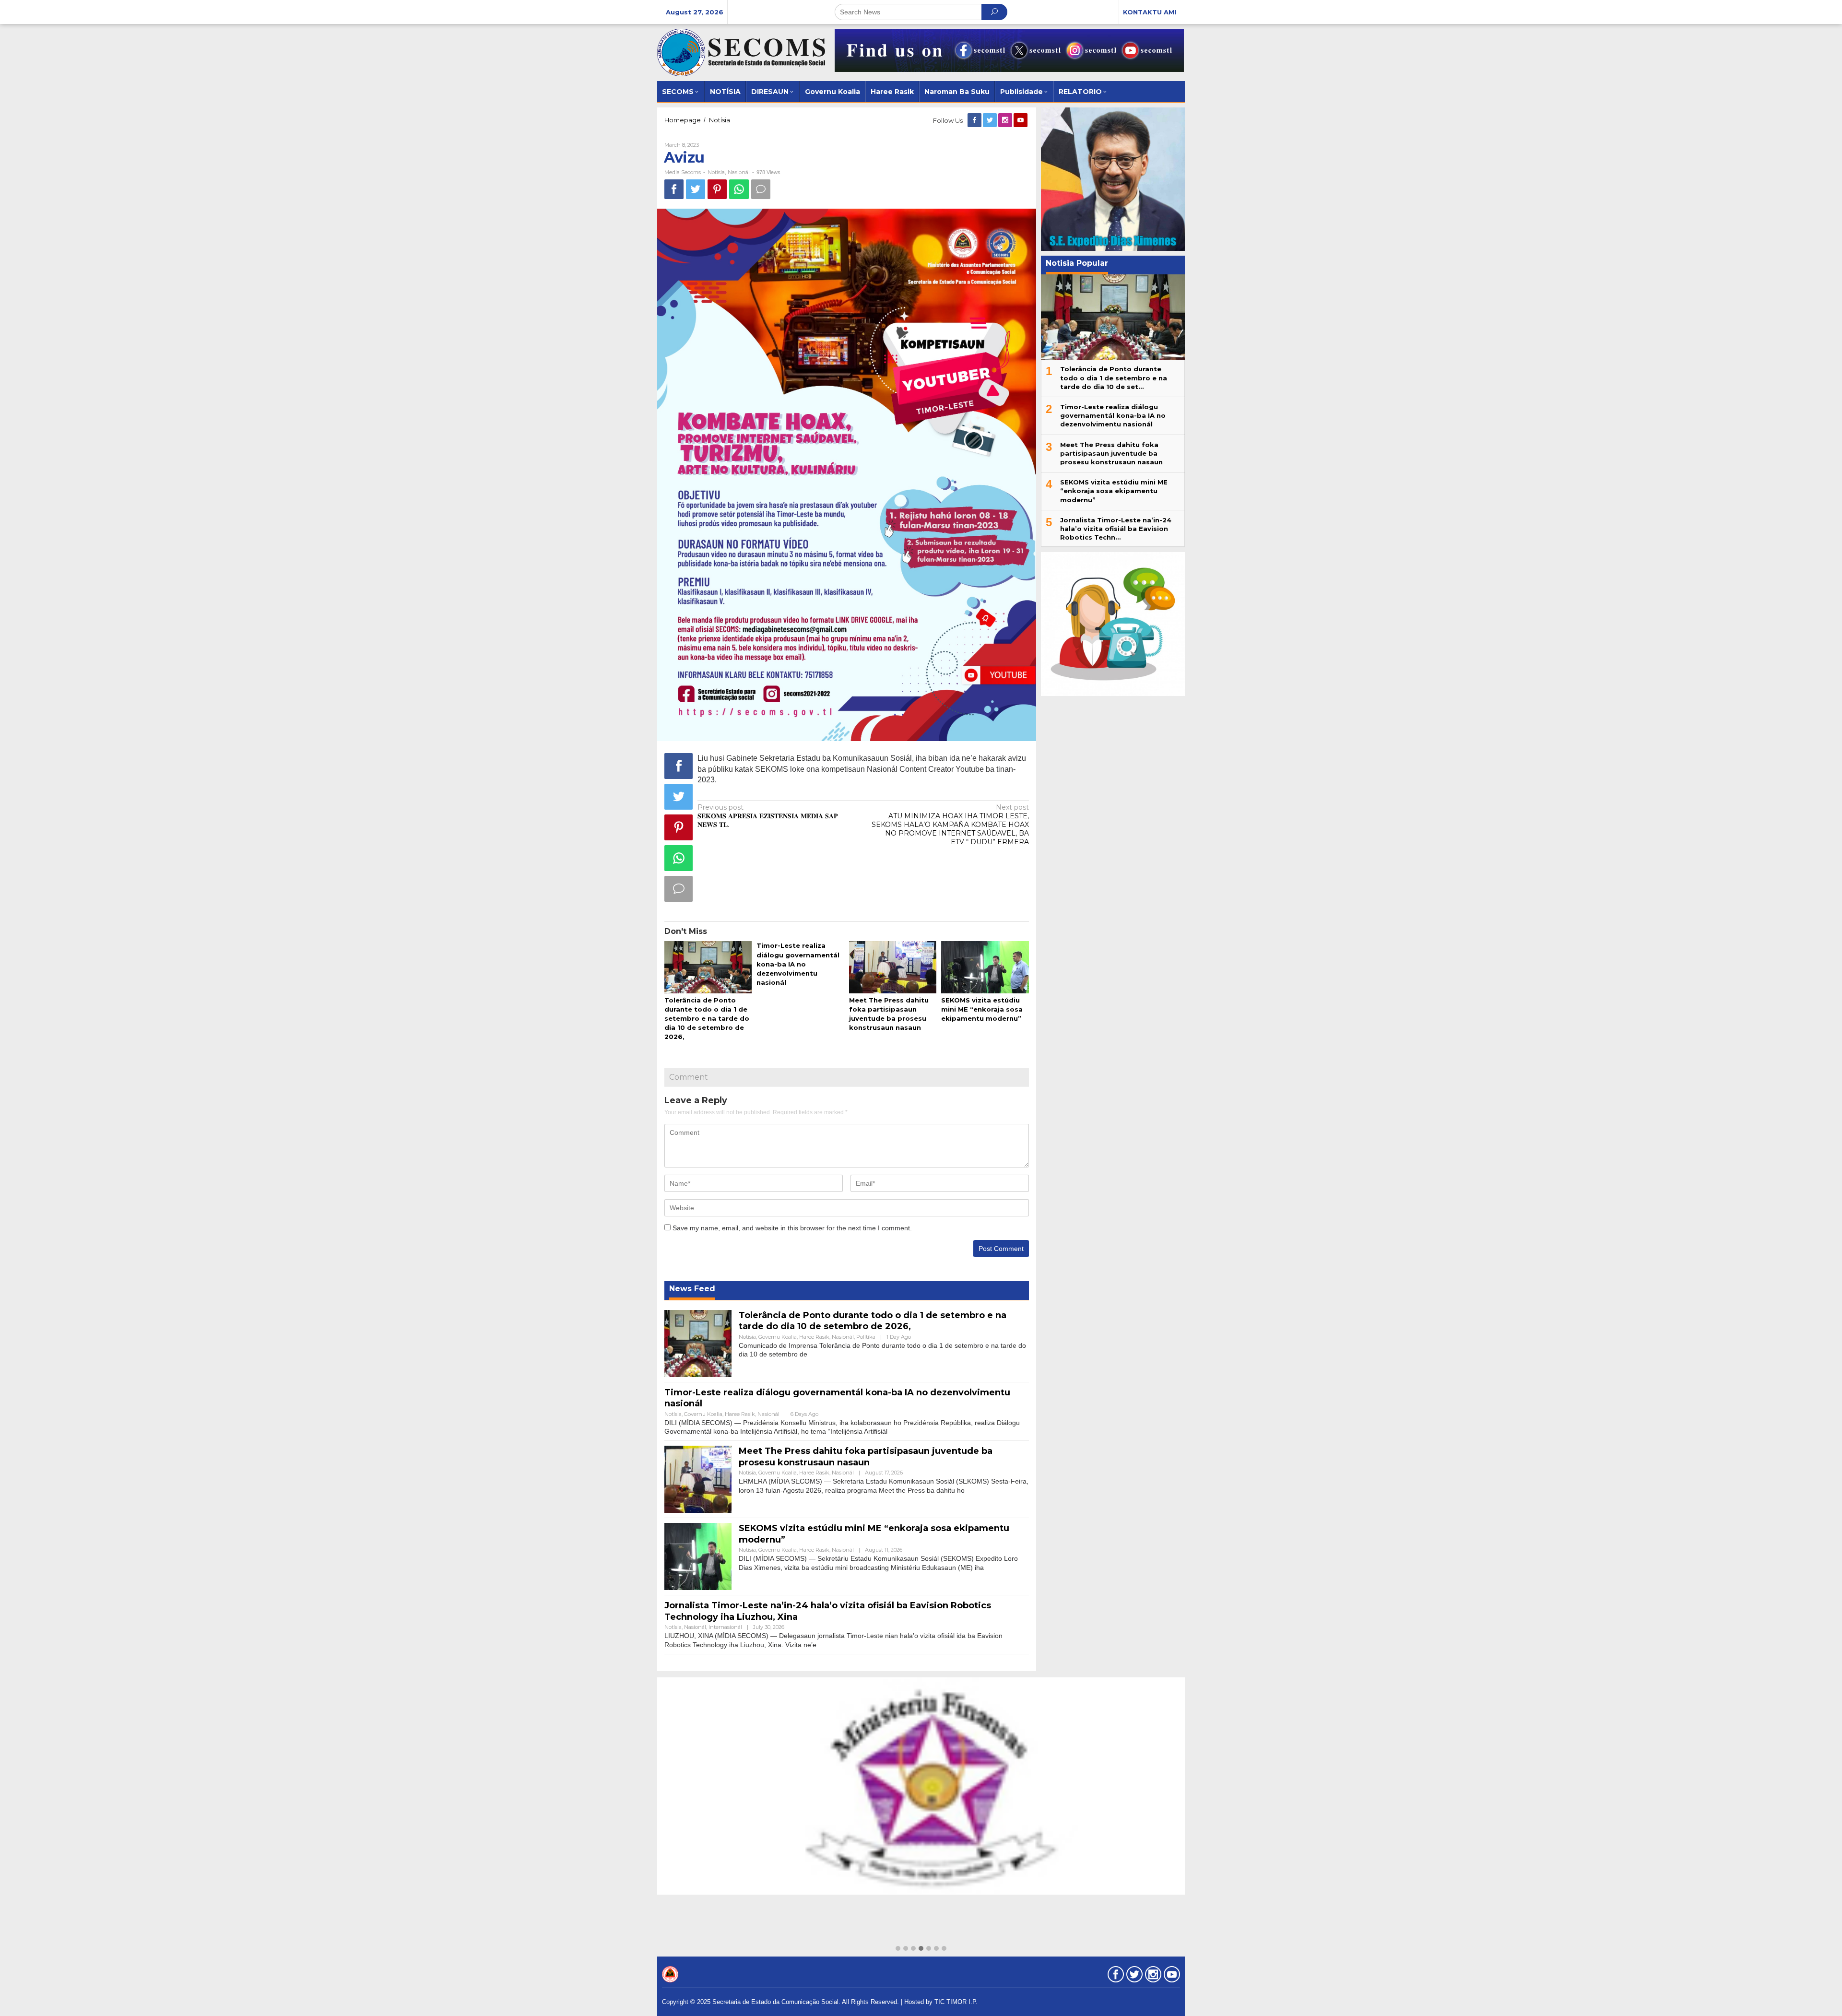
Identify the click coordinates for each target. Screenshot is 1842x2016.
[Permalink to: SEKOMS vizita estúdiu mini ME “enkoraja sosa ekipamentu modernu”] (985, 968)
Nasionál (739, 172)
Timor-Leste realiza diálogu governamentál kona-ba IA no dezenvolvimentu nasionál (798, 964)
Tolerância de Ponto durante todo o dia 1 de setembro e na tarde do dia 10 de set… (1114, 377)
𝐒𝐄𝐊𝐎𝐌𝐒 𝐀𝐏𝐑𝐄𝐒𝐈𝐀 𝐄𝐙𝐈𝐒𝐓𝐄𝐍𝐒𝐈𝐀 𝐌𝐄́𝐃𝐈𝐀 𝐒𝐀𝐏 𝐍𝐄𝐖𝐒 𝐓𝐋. (768, 816)
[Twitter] (991, 120)
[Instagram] (1006, 120)
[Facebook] (975, 120)
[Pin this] (717, 189)
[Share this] (674, 189)
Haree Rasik (814, 1337)
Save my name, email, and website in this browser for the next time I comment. (792, 1228)
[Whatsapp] (739, 189)
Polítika (866, 1337)
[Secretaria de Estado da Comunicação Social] (741, 52)
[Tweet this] (696, 189)
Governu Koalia (778, 1337)
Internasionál (725, 1627)
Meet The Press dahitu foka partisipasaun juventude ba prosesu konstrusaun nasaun (866, 1456)
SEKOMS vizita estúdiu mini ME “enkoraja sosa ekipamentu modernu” (982, 1009)
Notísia (716, 172)
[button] (898, 1949)
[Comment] (761, 189)
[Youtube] (1021, 120)
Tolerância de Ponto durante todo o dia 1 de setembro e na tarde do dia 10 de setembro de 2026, (707, 1019)
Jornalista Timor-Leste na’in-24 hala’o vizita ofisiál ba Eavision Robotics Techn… (1116, 529)
